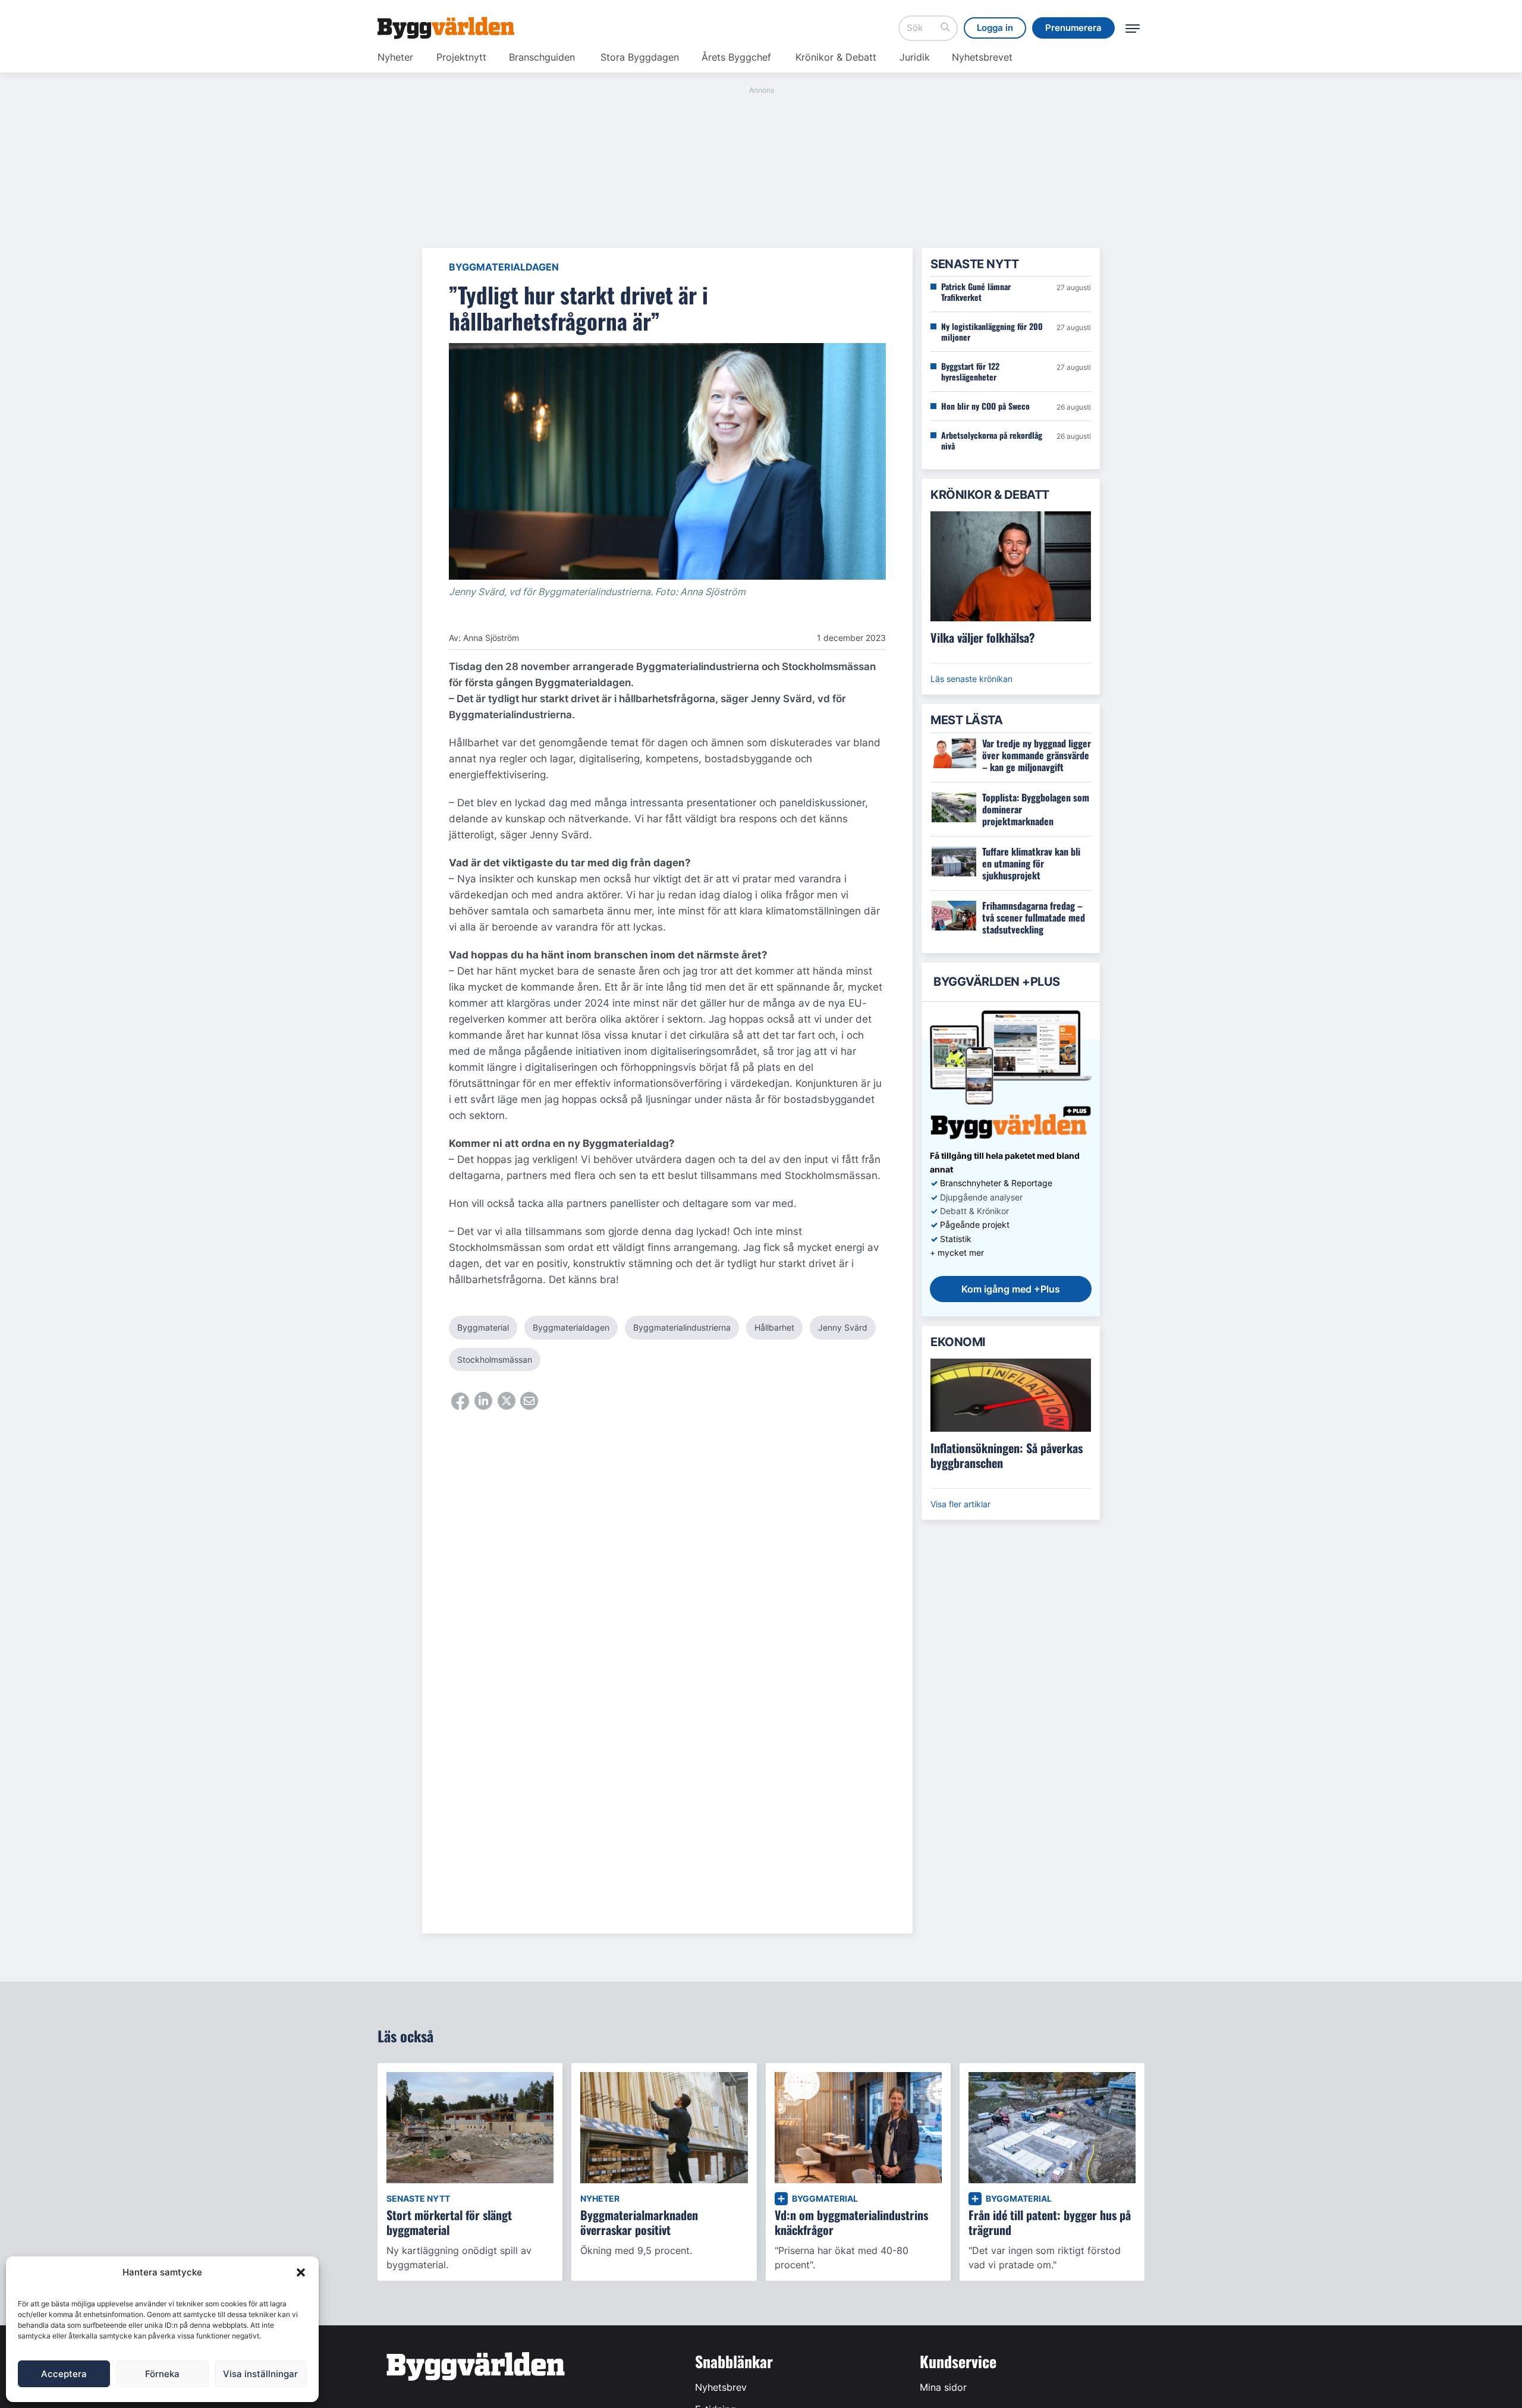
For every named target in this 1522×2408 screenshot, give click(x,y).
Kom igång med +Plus (1011, 1289)
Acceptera (64, 2374)
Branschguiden (542, 57)
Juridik (915, 57)
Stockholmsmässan (495, 1359)
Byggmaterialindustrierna (682, 1327)
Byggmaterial (483, 1327)
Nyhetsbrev (721, 2387)
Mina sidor (943, 2387)
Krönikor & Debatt (836, 57)
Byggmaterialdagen (504, 267)
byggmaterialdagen (571, 1327)
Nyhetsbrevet (982, 57)
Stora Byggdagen (640, 57)
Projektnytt (461, 57)
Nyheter (395, 57)
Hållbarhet (774, 1327)
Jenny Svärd (843, 1327)
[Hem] (446, 28)
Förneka (162, 2374)
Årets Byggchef (736, 57)
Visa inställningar (260, 2374)
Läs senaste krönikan (971, 679)
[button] (301, 2272)
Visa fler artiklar (960, 1504)
